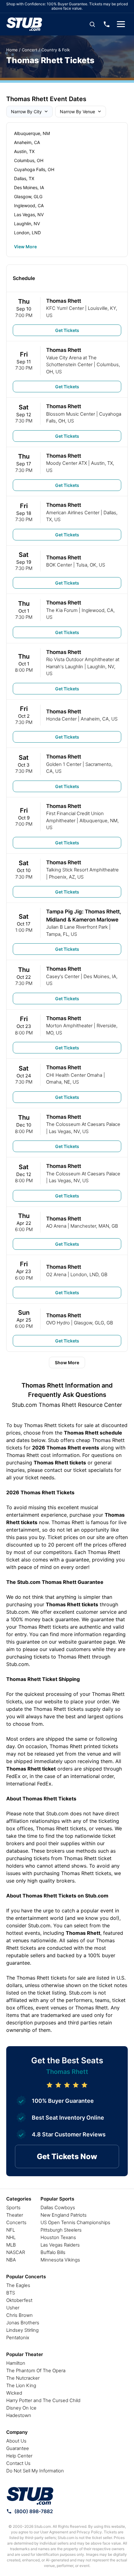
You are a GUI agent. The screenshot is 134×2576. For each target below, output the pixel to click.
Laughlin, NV (27, 224)
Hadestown (19, 2415)
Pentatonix (18, 2338)
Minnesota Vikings (60, 2260)
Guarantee (18, 2448)
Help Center (19, 2456)
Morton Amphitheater (69, 1026)
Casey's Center (63, 976)
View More (25, 247)
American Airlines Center (73, 513)
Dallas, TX (24, 178)
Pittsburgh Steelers (61, 2230)
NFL (11, 2230)
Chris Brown (19, 2315)
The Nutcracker (23, 2378)
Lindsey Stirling (22, 2330)
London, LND (27, 233)
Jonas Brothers (23, 2323)
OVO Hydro (58, 1323)
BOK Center (59, 565)
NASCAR (16, 2252)
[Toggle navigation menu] (121, 24)
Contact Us (18, 2463)
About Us (16, 2441)
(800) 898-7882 (34, 2511)
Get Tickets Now (67, 2156)
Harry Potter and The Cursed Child (43, 2400)
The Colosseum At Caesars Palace (83, 1124)
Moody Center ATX (67, 463)
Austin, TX (24, 151)
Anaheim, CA (27, 142)
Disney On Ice (21, 2408)
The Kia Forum (62, 610)
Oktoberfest (19, 2300)
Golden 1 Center (64, 764)
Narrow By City (26, 112)
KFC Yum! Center (65, 308)
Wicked (14, 2393)
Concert (30, 50)
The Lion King (21, 2385)
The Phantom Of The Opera (36, 2371)
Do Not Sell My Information (35, 2471)
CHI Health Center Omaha (74, 1075)
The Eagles (18, 2285)
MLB (11, 2245)
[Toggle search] (92, 24)
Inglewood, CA (29, 205)
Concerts (16, 2222)
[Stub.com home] (30, 2496)
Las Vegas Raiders (60, 2245)
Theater (15, 2215)
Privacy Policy (89, 2532)
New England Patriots (64, 2215)
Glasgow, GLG (28, 196)
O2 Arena (56, 1274)
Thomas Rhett (64, 301)
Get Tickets (67, 330)
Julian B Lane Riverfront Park (77, 927)
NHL (11, 2237)
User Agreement (54, 2532)
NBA (11, 2260)
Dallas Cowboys (58, 2207)
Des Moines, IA (29, 187)
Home (12, 50)
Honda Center (61, 719)
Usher (13, 2308)
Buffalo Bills (53, 2252)
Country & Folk (56, 50)
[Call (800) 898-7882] (107, 24)
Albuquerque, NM (32, 133)
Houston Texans (58, 2237)
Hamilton (16, 2363)
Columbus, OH (29, 160)
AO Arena (56, 1226)
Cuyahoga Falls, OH (34, 169)
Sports (13, 2207)
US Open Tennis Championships (75, 2222)
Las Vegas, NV (29, 215)
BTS (11, 2293)
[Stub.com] (24, 24)
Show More (67, 1363)
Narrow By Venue (77, 112)
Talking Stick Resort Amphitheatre (82, 870)
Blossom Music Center (71, 414)
